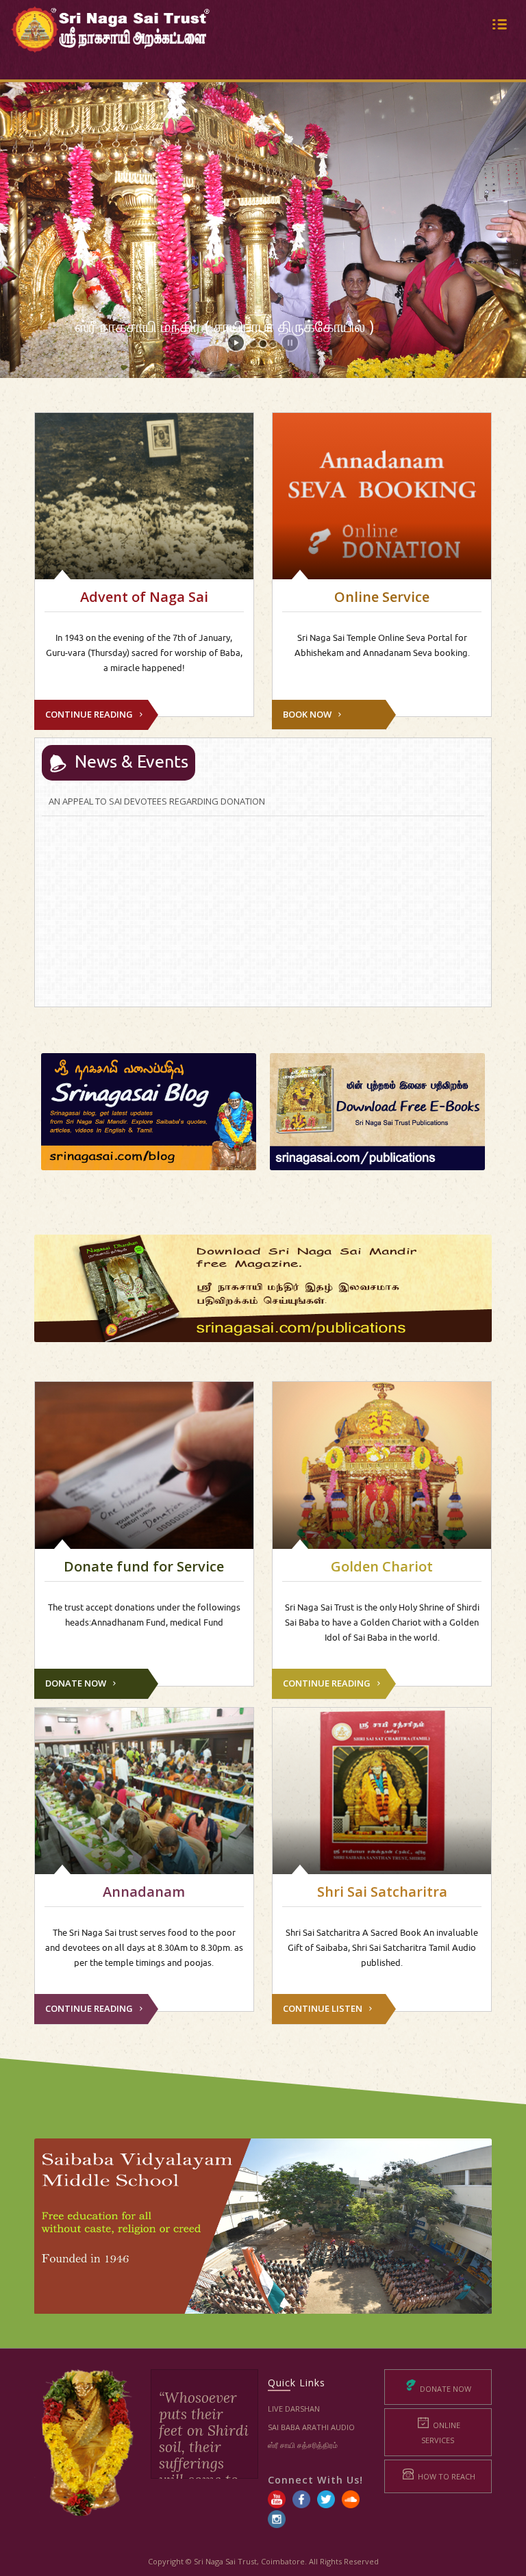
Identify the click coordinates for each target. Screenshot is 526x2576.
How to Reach (446, 2476)
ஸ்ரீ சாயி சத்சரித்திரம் (303, 2445)
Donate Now (444, 2389)
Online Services (441, 2432)
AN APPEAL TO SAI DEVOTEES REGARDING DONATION (157, 801)
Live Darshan (294, 2409)
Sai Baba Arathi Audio (311, 2427)
